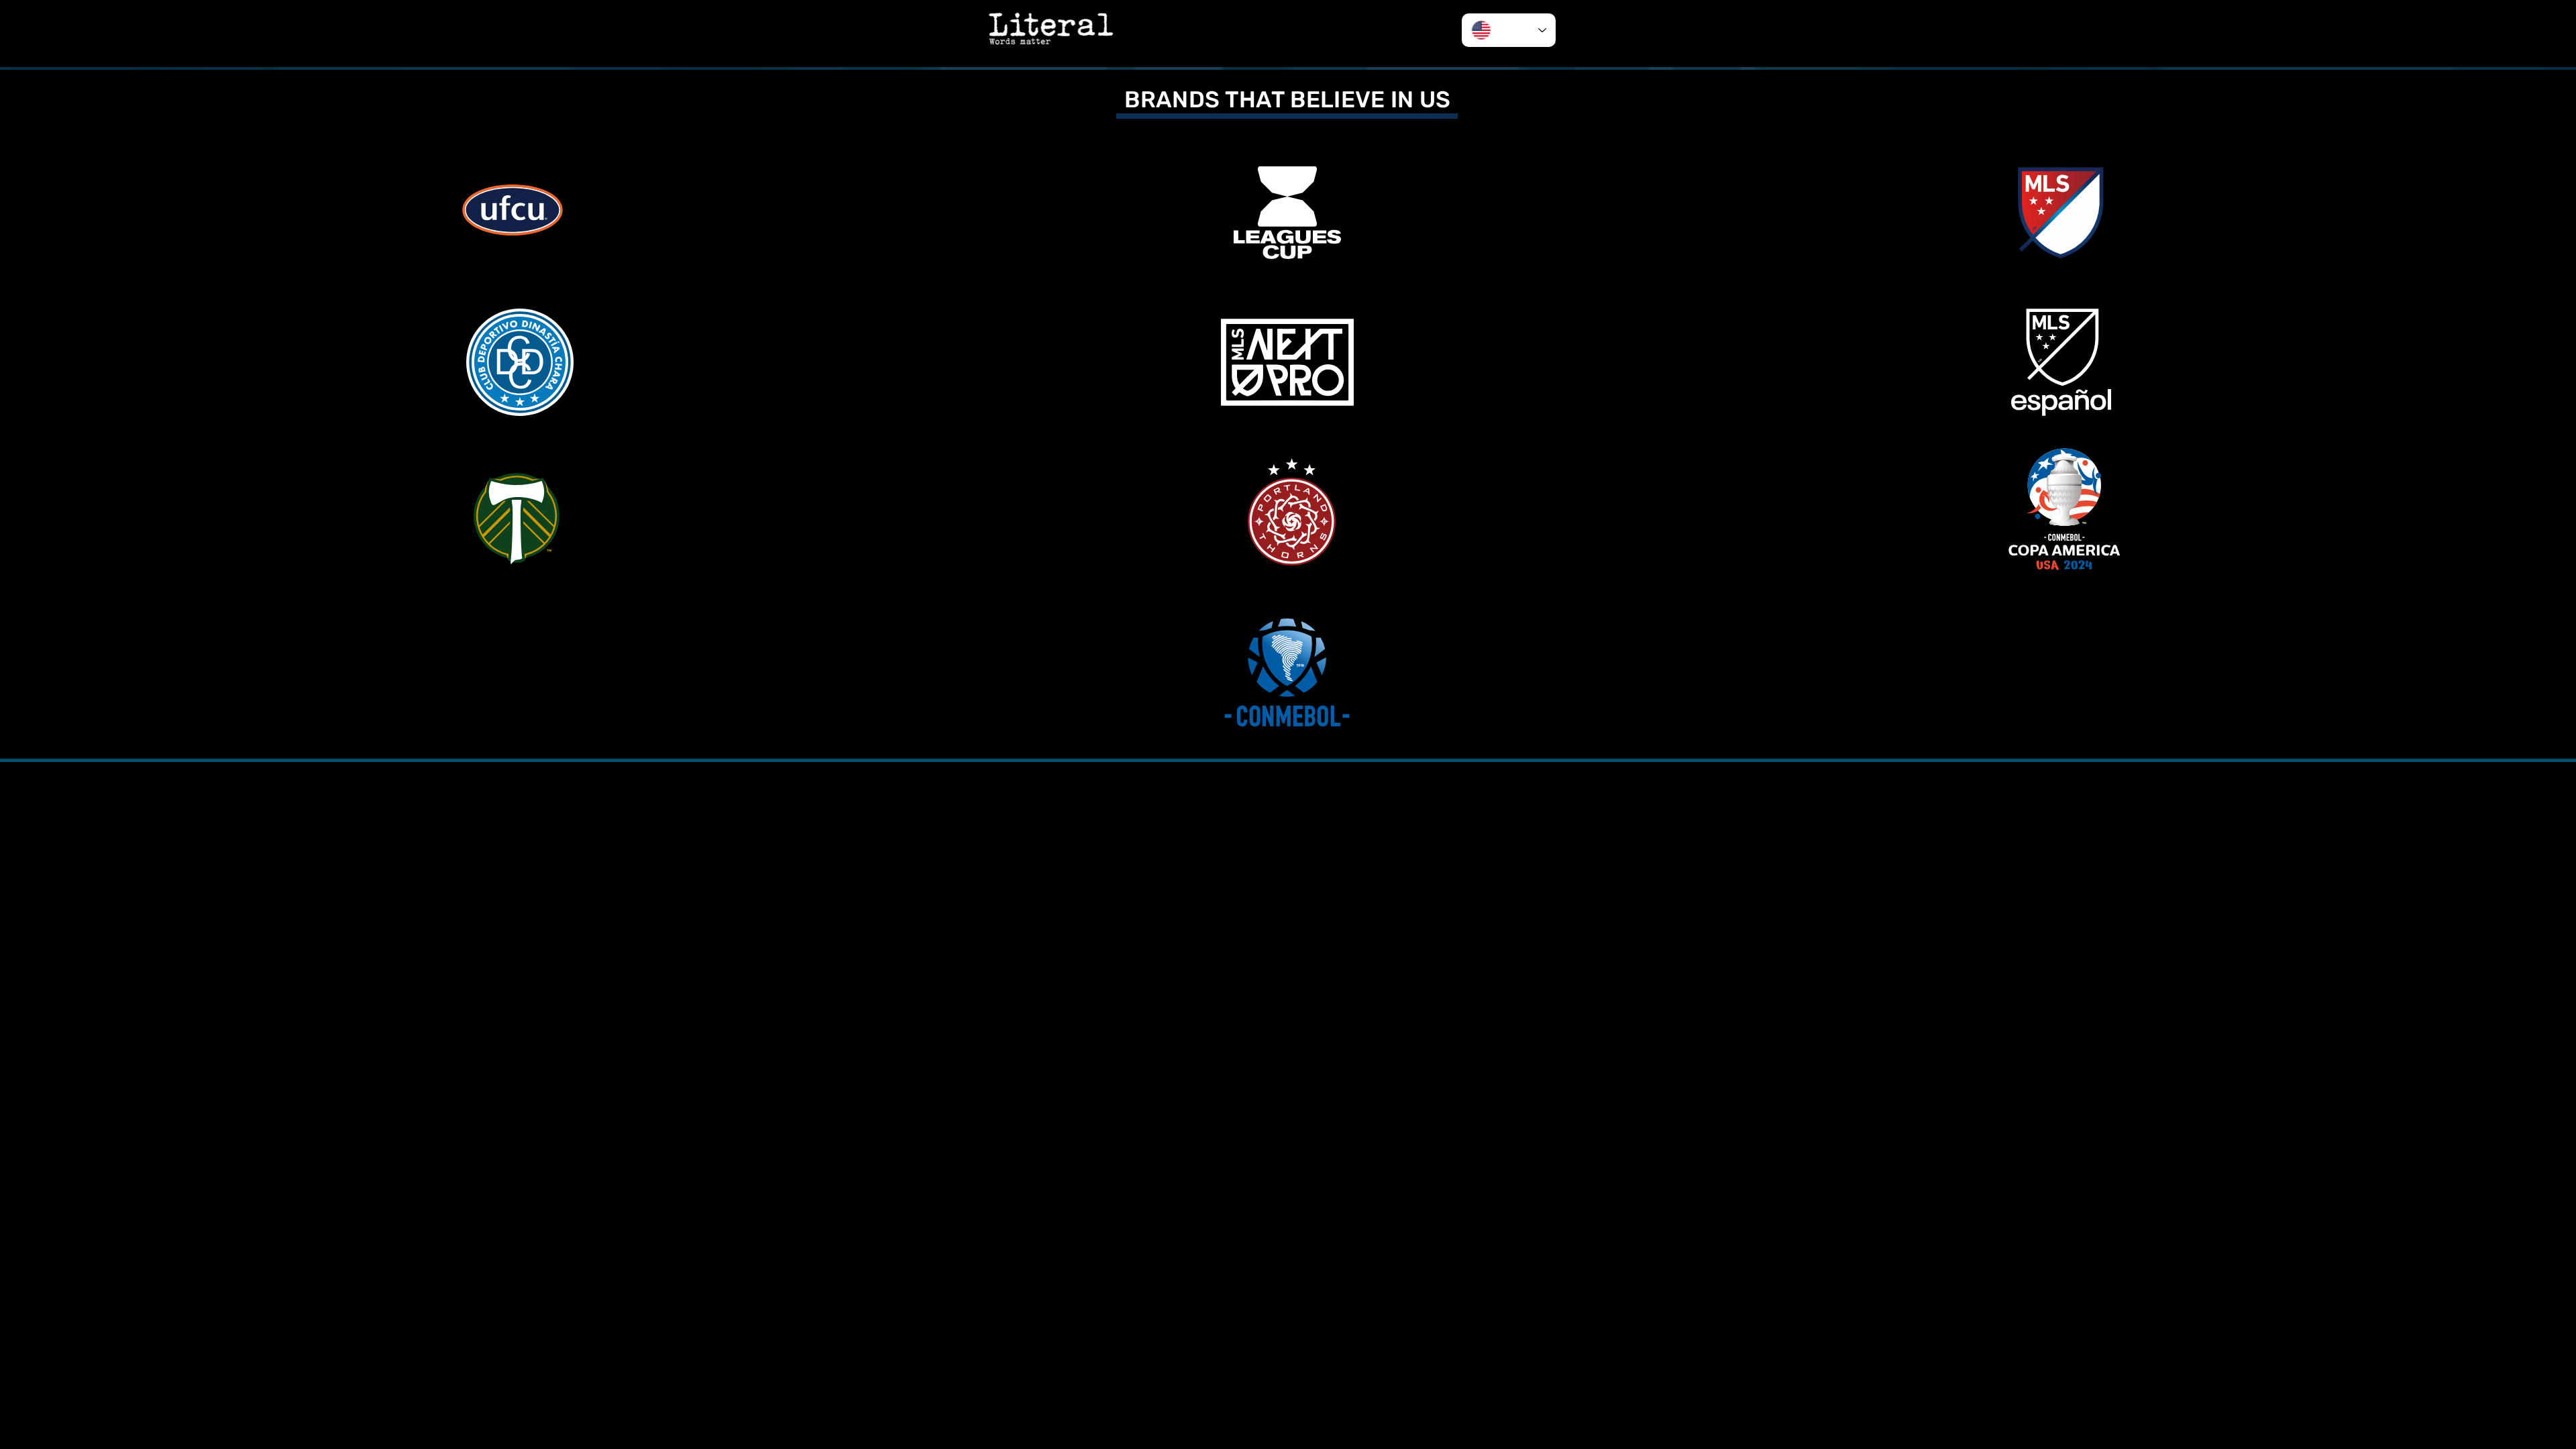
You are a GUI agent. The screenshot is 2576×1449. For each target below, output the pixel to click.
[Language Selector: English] (1509, 30)
